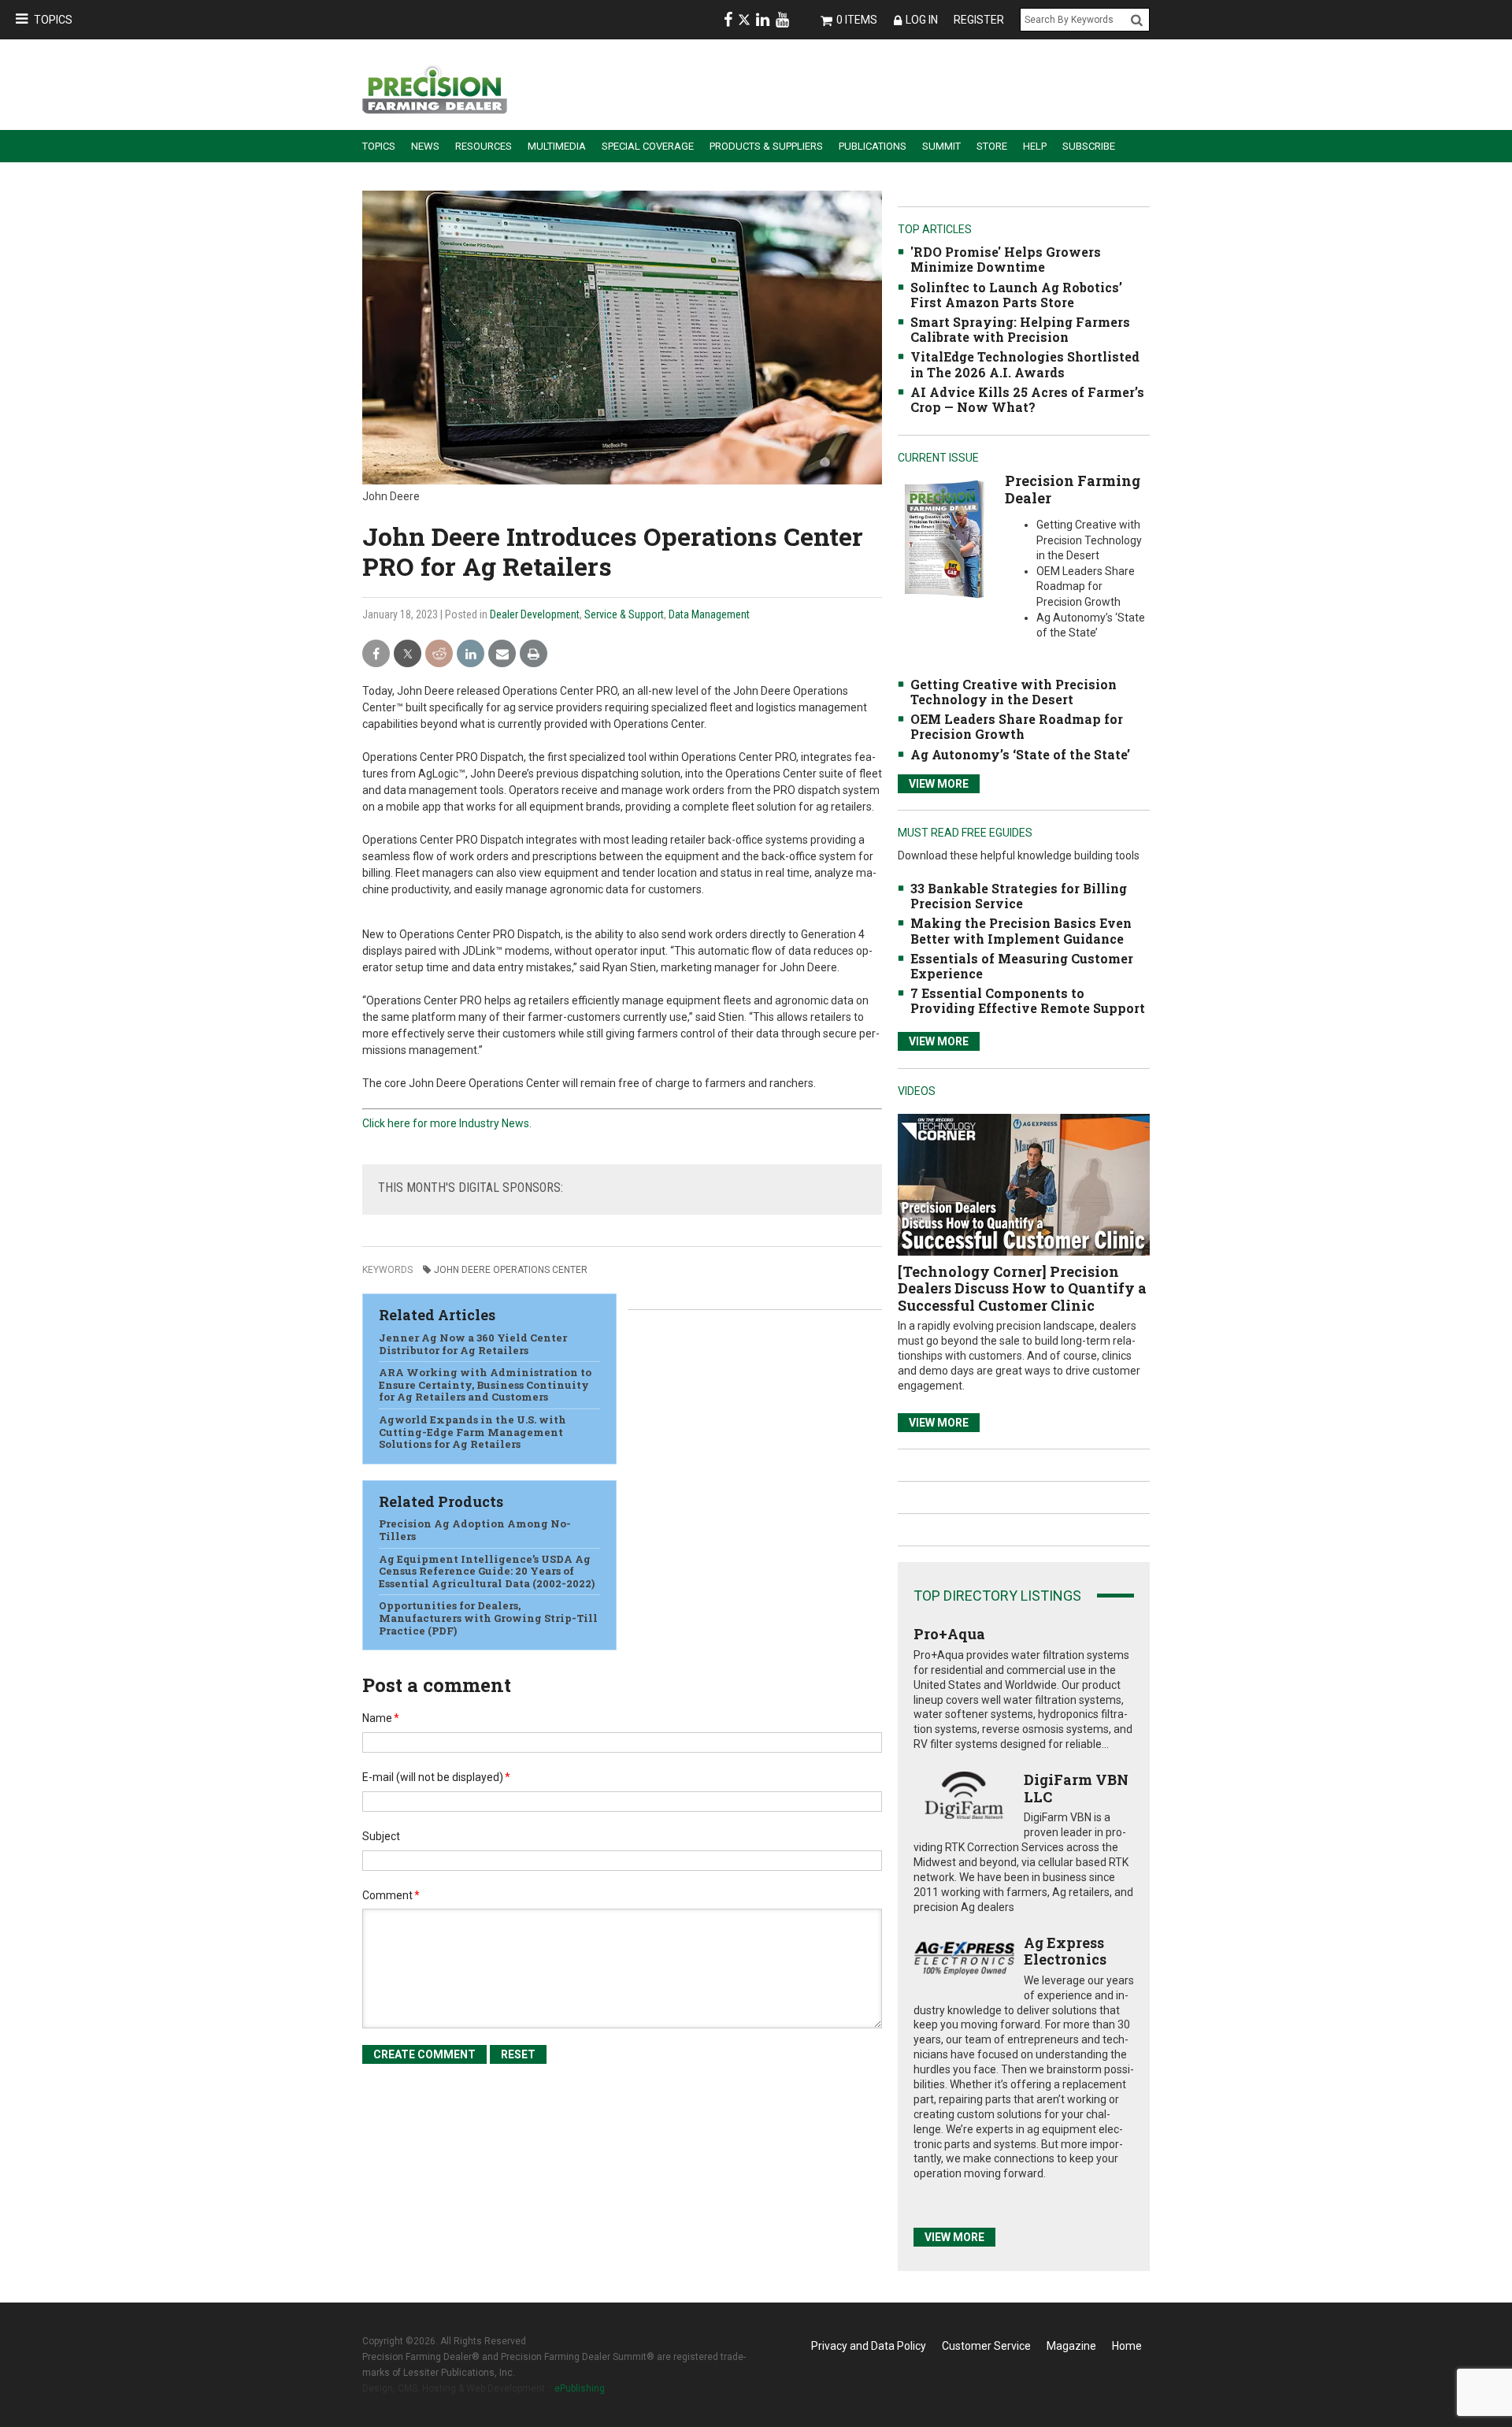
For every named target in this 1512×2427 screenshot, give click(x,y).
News (425, 146)
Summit (941, 146)
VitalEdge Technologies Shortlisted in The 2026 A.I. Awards (1025, 364)
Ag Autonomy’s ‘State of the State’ (1020, 754)
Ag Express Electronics (1065, 1951)
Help (1035, 146)
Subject (381, 1836)
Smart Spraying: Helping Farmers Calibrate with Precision (1020, 329)
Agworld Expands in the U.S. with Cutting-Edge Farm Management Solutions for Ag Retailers (472, 1432)
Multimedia (557, 146)
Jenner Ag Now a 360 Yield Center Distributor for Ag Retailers (473, 1344)
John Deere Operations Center (511, 1270)
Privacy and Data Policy (869, 2346)
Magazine (1071, 2346)
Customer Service (986, 2346)
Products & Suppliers (766, 146)
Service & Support (624, 614)
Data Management (709, 614)
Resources (484, 146)
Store (992, 146)
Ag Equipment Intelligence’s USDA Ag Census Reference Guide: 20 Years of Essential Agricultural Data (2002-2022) (487, 1571)
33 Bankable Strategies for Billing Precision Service (1019, 896)
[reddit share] (439, 654)
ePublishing (580, 2388)
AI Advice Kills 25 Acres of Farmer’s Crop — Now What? (1027, 399)
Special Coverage (648, 146)
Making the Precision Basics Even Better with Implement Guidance (1021, 930)
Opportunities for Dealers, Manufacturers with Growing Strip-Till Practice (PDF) (488, 1618)
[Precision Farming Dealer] (944, 538)
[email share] (502, 654)
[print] (534, 654)
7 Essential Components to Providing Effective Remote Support (1028, 1000)
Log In (922, 20)
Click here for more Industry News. (447, 1123)
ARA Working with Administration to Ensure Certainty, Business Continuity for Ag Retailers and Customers (485, 1384)
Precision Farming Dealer (1073, 489)
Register (979, 20)
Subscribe (1089, 146)
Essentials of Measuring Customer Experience (1022, 966)
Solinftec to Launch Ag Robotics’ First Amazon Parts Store (1016, 295)
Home (1127, 2346)
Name (381, 1718)
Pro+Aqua (949, 1634)
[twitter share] (408, 654)
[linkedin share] (471, 654)
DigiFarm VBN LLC (1076, 1788)
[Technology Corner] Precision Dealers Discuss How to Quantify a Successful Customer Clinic (1022, 1288)
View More (939, 784)
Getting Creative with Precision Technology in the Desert (1014, 692)
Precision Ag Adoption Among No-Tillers (475, 1530)
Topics (53, 20)
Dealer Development (535, 614)
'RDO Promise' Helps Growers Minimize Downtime (1006, 259)
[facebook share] (376, 654)
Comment (391, 1895)
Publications (873, 146)
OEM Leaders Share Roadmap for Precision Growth (1017, 726)
